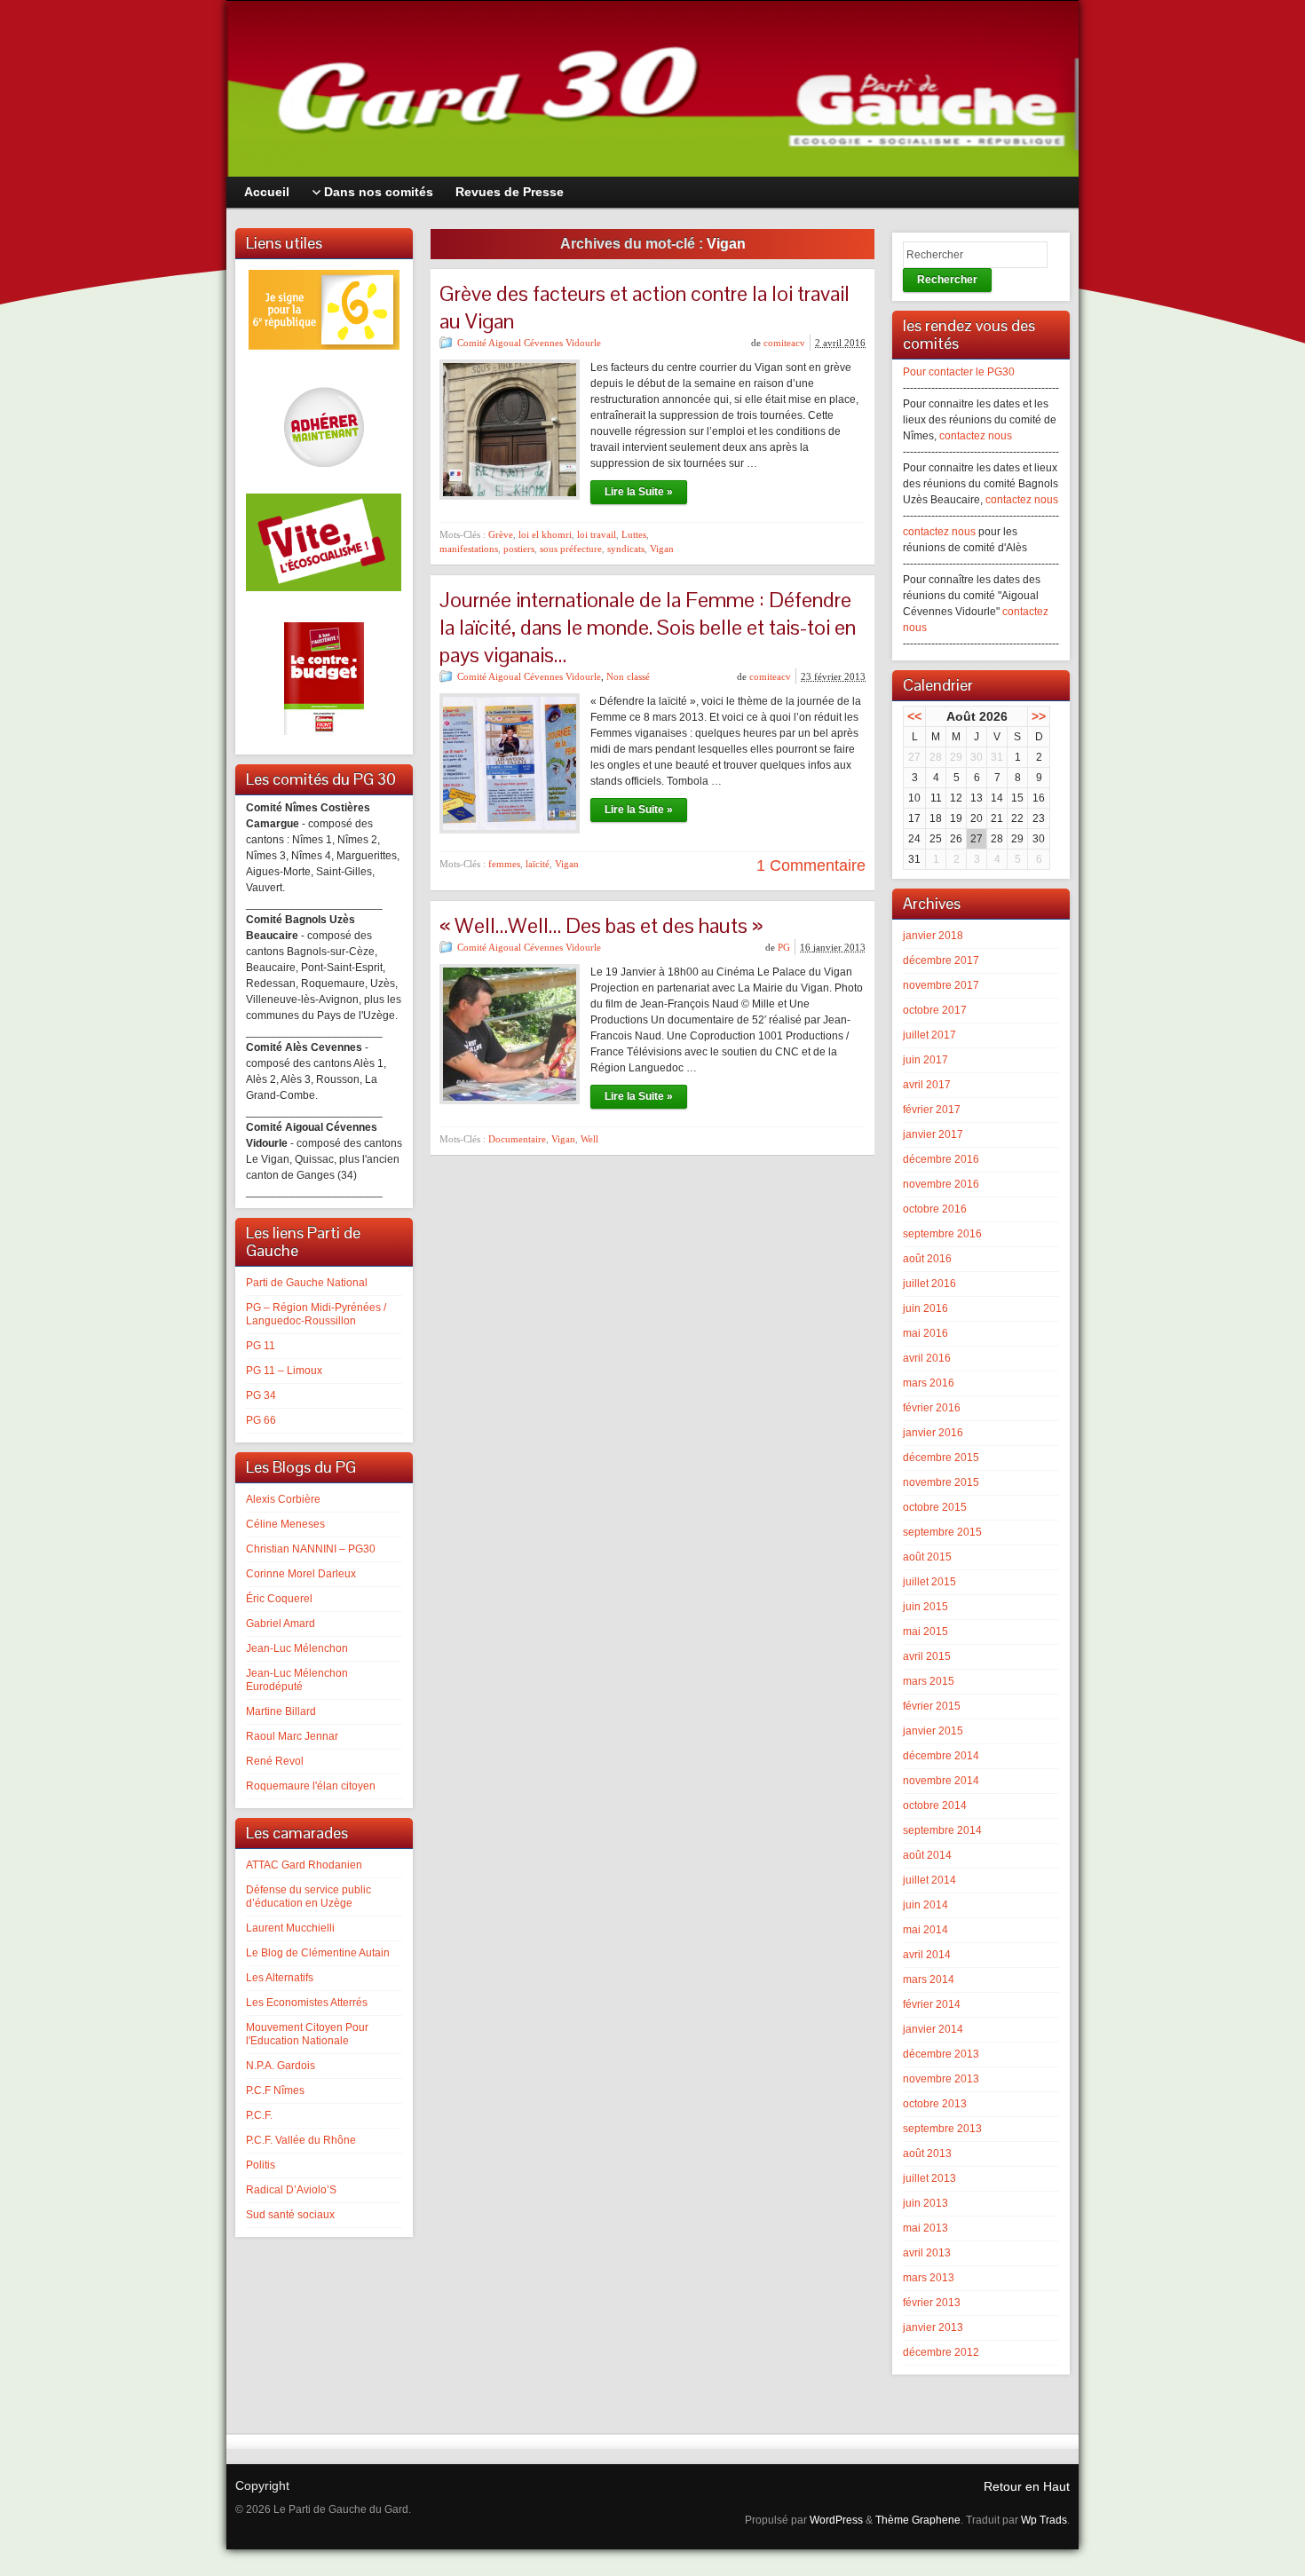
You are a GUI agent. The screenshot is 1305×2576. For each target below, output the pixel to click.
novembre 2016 (941, 1184)
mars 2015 (929, 1681)
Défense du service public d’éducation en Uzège (308, 1896)
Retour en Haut (1027, 2486)
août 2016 (927, 1259)
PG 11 (261, 1346)
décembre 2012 (941, 2352)
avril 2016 (927, 1358)
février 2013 (932, 2303)
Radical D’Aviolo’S (291, 2190)
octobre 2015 (935, 1507)
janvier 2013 (933, 2327)
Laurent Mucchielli (290, 1928)
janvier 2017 (933, 1134)
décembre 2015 (941, 1458)
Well (589, 1139)
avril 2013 (927, 2253)
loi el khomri (545, 534)
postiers (519, 549)
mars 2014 (929, 1979)
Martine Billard (281, 1711)
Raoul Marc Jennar (292, 1736)
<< (914, 716)
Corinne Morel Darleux (301, 1574)
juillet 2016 (929, 1284)
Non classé (628, 676)
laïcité (538, 864)
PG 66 (261, 1420)
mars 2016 (929, 1383)
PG (784, 947)
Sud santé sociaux (290, 2215)
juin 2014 (925, 1905)
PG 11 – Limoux (284, 1371)
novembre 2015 (941, 1482)
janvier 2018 (933, 936)
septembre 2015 (942, 1532)
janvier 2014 (933, 2029)
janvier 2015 (933, 1731)
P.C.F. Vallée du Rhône (301, 2140)
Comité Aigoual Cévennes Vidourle (529, 343)
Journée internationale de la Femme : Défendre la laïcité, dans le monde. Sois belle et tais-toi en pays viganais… (648, 627)
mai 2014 (925, 1930)
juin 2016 (925, 1308)
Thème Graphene (918, 2520)
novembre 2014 (941, 1781)
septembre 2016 (942, 1234)
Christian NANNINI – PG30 (311, 1549)
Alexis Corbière (283, 1499)
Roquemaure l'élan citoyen (311, 1786)
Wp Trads (1044, 2520)
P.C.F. (259, 2115)
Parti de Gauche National (307, 1283)
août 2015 (927, 1557)
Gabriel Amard (281, 1624)
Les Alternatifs (280, 1978)
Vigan (662, 549)
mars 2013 (929, 2278)
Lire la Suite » (639, 492)
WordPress (836, 2520)
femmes (504, 864)
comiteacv (784, 343)
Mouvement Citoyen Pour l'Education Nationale (307, 2034)
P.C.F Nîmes (275, 2090)
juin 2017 (925, 1060)
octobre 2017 (935, 1010)
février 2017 (932, 1110)
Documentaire (517, 1139)
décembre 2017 (941, 960)
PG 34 (261, 1395)
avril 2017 (927, 1085)
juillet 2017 (929, 1035)
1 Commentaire (811, 865)
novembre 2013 (941, 2079)
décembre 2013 (941, 2054)
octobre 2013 (935, 2104)
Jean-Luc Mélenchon (297, 1648)
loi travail (597, 534)
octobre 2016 (935, 1209)
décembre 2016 (941, 1159)
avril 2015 (927, 1656)
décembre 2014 (941, 1756)
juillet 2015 (929, 1582)
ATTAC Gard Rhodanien (304, 1865)
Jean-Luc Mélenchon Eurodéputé (297, 1680)
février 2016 (932, 1408)
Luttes (634, 534)
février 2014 (932, 2004)
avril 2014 (927, 1955)
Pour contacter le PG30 (959, 372)
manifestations (469, 549)
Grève (501, 534)
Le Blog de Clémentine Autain (318, 1953)
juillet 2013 (929, 2178)
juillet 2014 (929, 1880)
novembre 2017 (941, 985)
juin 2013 (925, 2203)
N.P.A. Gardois (281, 2066)
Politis (261, 2165)
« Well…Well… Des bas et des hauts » (601, 925)
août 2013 (927, 2153)
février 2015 (932, 1706)
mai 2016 (925, 1333)
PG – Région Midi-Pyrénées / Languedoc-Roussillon (316, 1314)
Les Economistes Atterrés (307, 2003)
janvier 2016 (933, 1433)
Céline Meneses (285, 1524)
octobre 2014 (935, 1806)
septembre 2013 (942, 2129)
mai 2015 (925, 1632)
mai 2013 (925, 2228)
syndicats (626, 549)
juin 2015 (925, 1607)
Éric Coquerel (279, 1599)
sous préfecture (571, 549)
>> (1039, 716)
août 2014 (927, 1855)
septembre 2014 (942, 1830)
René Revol (275, 1761)
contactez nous (976, 436)
